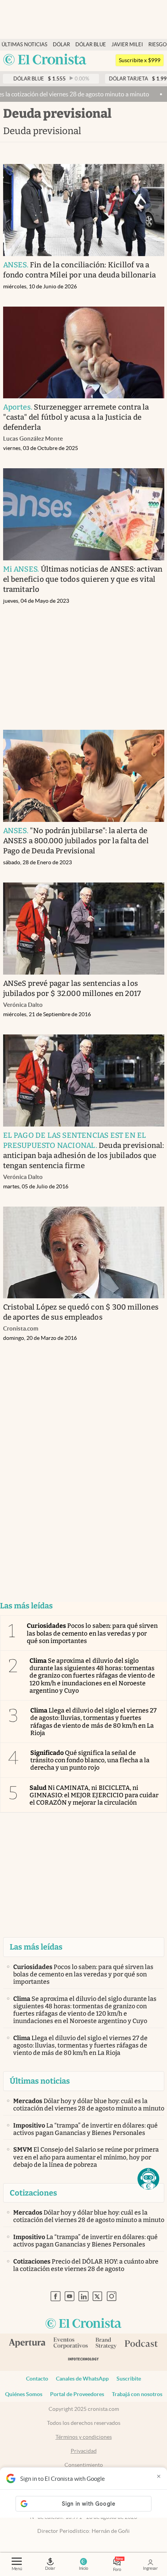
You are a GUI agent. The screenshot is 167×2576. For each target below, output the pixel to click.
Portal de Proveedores (77, 2394)
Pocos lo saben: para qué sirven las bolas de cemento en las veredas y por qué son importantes (92, 1633)
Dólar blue (91, 44)
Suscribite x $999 (140, 60)
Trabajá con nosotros (137, 2394)
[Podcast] (141, 2344)
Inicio (83, 2568)
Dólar (61, 44)
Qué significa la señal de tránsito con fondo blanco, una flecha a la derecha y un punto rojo (90, 1760)
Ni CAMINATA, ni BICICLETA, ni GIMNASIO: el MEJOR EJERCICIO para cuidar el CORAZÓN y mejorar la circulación (94, 1795)
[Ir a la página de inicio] (45, 60)
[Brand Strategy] (106, 2344)
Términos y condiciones (84, 2437)
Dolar (50, 2568)
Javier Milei (127, 44)
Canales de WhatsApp (82, 2379)
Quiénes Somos (24, 2394)
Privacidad (84, 2451)
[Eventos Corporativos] (70, 2344)
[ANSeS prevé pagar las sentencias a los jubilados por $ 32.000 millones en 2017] (84, 929)
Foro (117, 2569)
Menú (17, 2569)
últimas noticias (24, 44)
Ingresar (150, 2568)
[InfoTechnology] (83, 2361)
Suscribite (129, 2379)
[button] (148, 2179)
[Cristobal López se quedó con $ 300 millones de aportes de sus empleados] (84, 1253)
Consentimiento (84, 2465)
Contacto (37, 2379)
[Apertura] (27, 2344)
